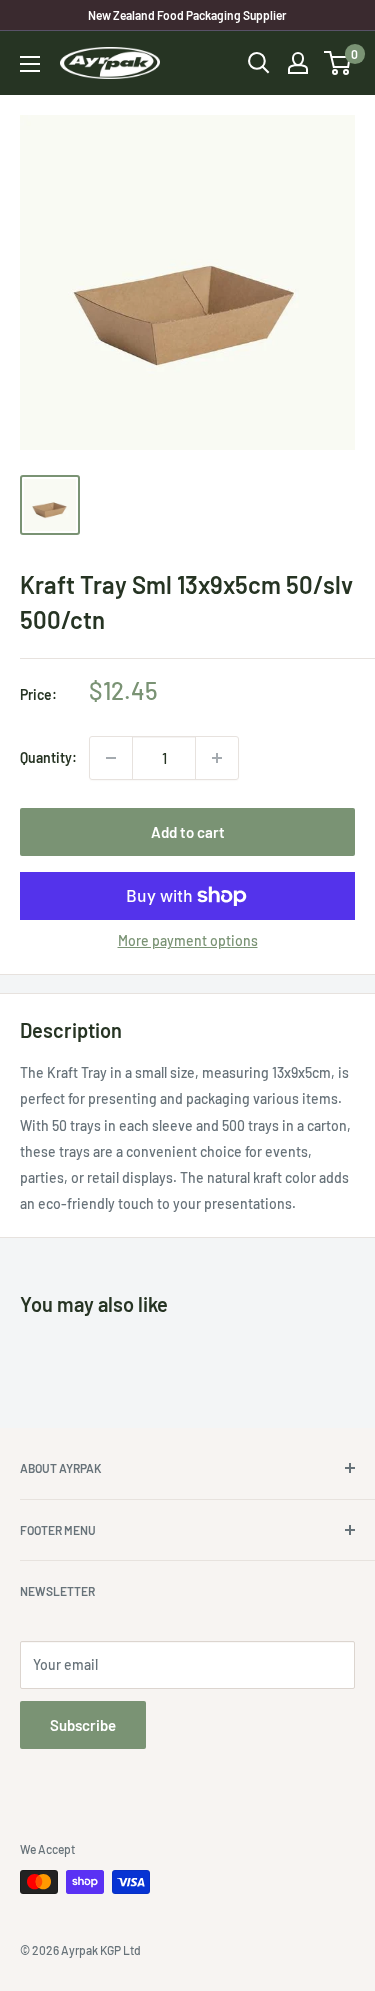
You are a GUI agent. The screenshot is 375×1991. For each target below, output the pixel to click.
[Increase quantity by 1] (217, 758)
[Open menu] (30, 64)
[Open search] (259, 63)
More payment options (188, 940)
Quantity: (48, 757)
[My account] (298, 63)
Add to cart (188, 832)
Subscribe (83, 1725)
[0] (338, 63)
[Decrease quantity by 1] (111, 758)
